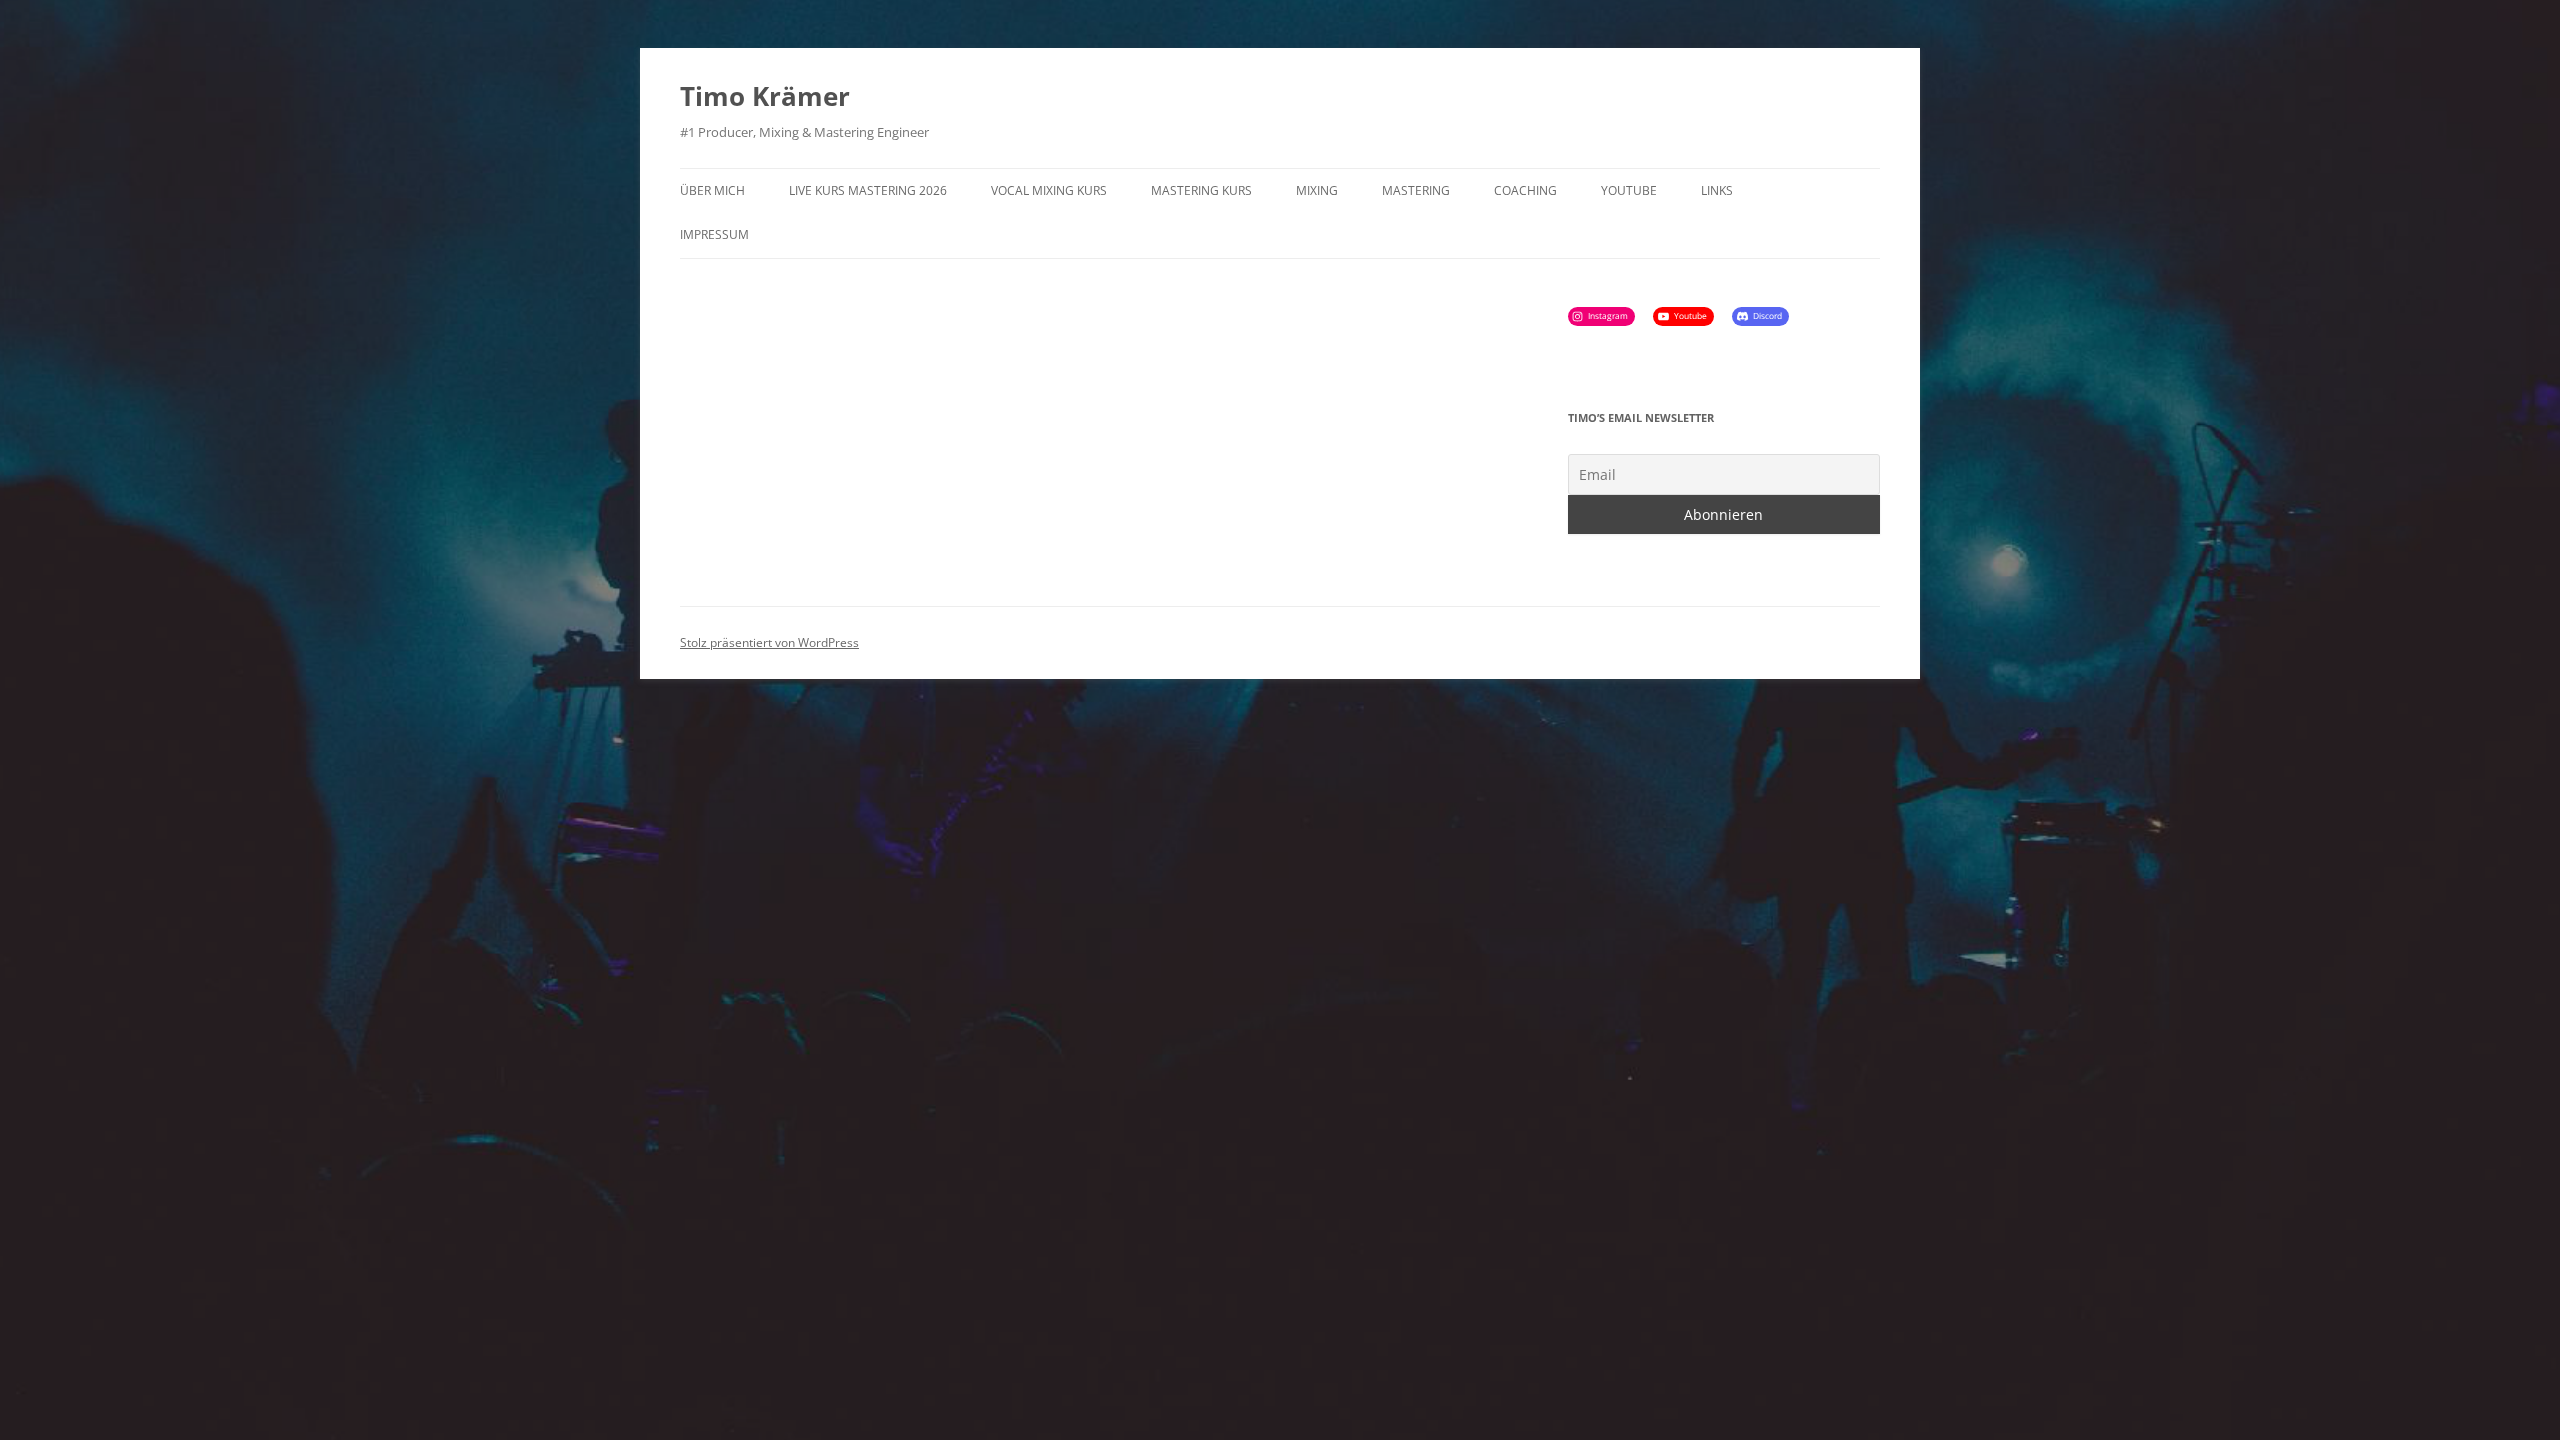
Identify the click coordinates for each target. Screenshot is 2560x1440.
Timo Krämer (765, 96)
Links (1717, 190)
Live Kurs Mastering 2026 (868, 190)
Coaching (1525, 190)
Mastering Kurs (1201, 190)
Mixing (1317, 190)
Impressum (714, 234)
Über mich (712, 190)
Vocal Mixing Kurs (1049, 190)
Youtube (1629, 190)
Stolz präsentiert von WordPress (769, 642)
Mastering (1416, 190)
